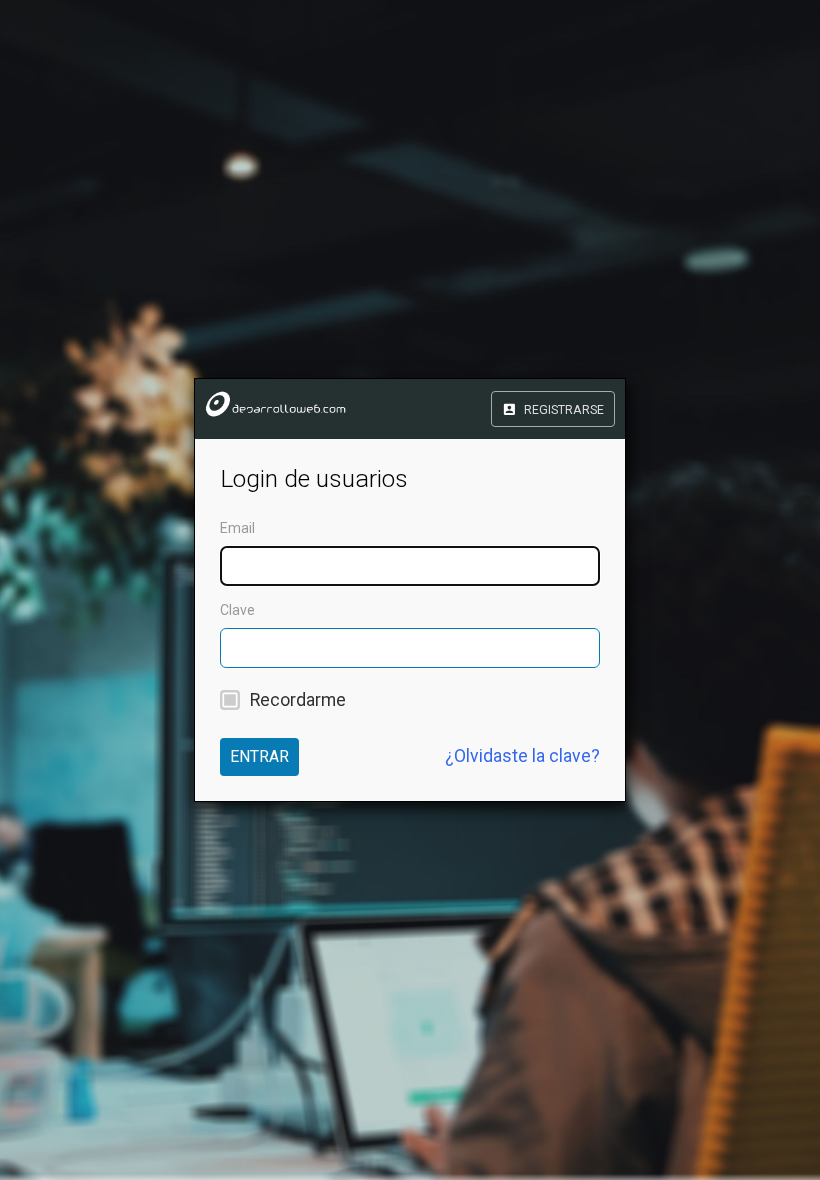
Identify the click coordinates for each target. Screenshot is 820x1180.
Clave (237, 610)
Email (237, 528)
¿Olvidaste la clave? (522, 756)
